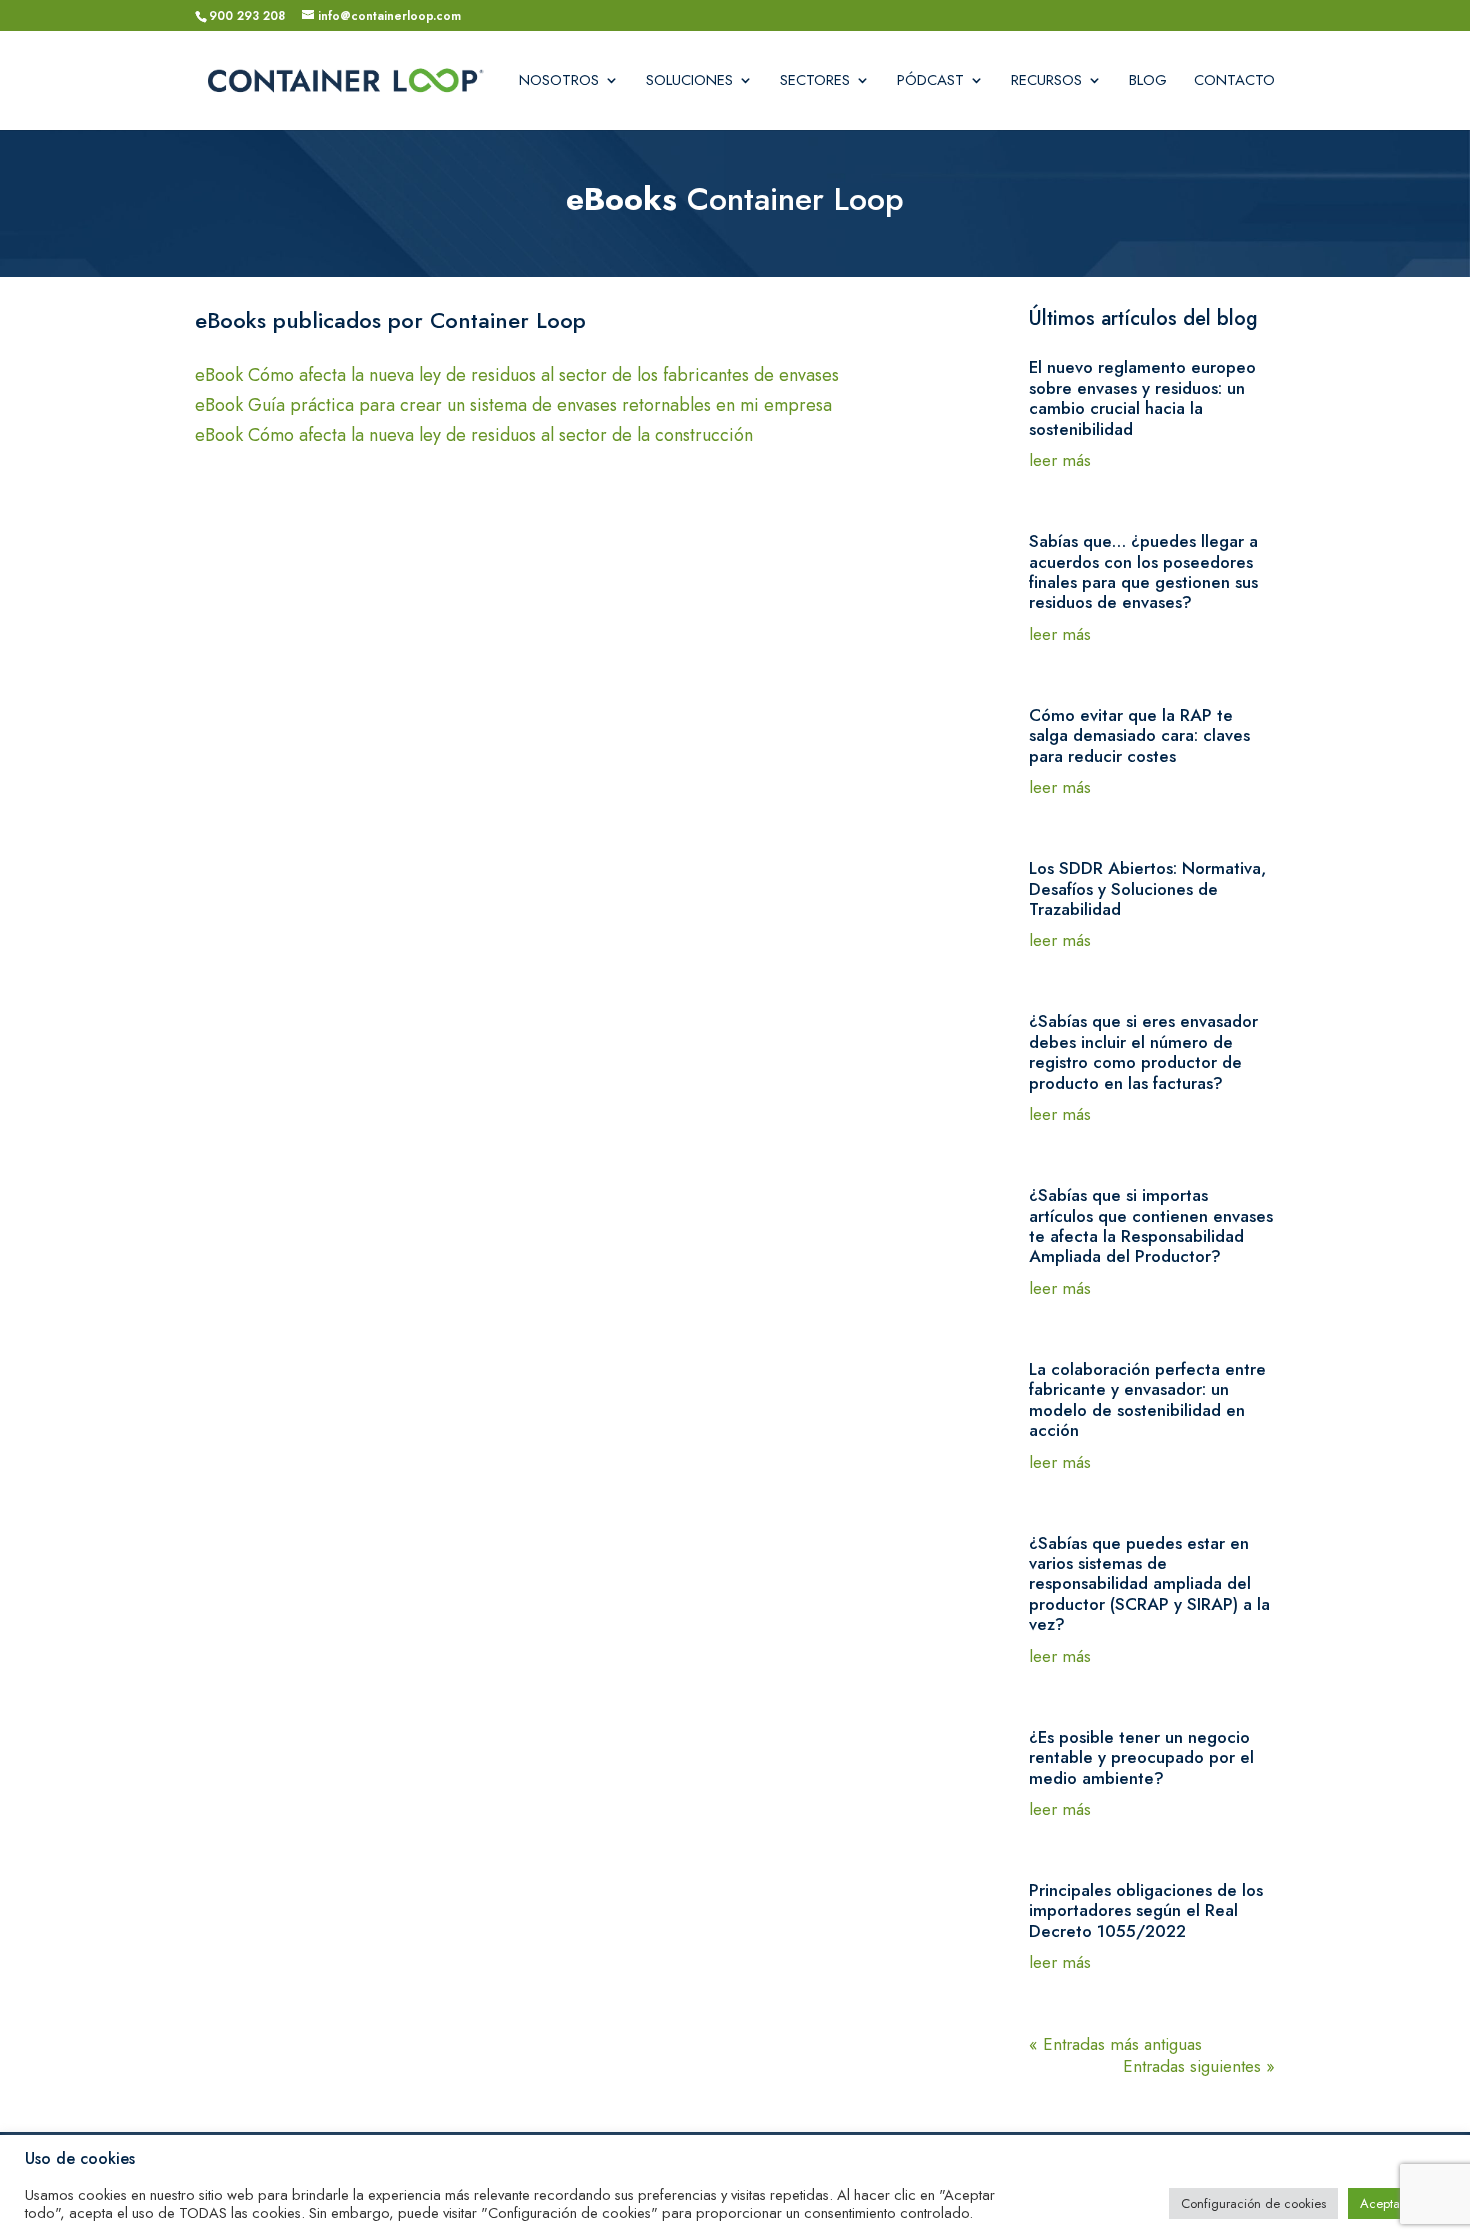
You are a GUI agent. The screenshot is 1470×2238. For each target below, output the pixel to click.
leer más (1060, 460)
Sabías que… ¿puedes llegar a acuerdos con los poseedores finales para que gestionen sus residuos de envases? (1143, 571)
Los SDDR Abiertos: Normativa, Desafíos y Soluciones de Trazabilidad (1147, 888)
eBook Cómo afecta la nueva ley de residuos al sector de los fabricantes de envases (517, 378)
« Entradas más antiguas (1115, 2044)
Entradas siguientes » (1199, 2066)
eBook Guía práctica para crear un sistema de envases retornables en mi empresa (513, 408)
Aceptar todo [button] (1396, 2203)
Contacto (1234, 82)
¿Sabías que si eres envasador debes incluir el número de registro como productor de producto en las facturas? (1143, 1051)
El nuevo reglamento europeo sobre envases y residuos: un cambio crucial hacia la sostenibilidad (1142, 397)
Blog (1148, 82)
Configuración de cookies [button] (1253, 2203)
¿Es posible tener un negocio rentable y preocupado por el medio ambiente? (1141, 1757)
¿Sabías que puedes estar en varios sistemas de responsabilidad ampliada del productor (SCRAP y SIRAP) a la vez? (1149, 1584)
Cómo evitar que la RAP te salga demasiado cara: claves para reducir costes (1139, 735)
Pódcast (930, 82)
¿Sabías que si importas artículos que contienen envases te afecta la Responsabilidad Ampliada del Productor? (1151, 1225)
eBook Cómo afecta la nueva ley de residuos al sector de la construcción (474, 438)
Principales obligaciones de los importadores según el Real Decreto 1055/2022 (1146, 1910)
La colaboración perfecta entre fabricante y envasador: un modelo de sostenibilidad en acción (1147, 1399)
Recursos (1046, 82)
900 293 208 (247, 16)
